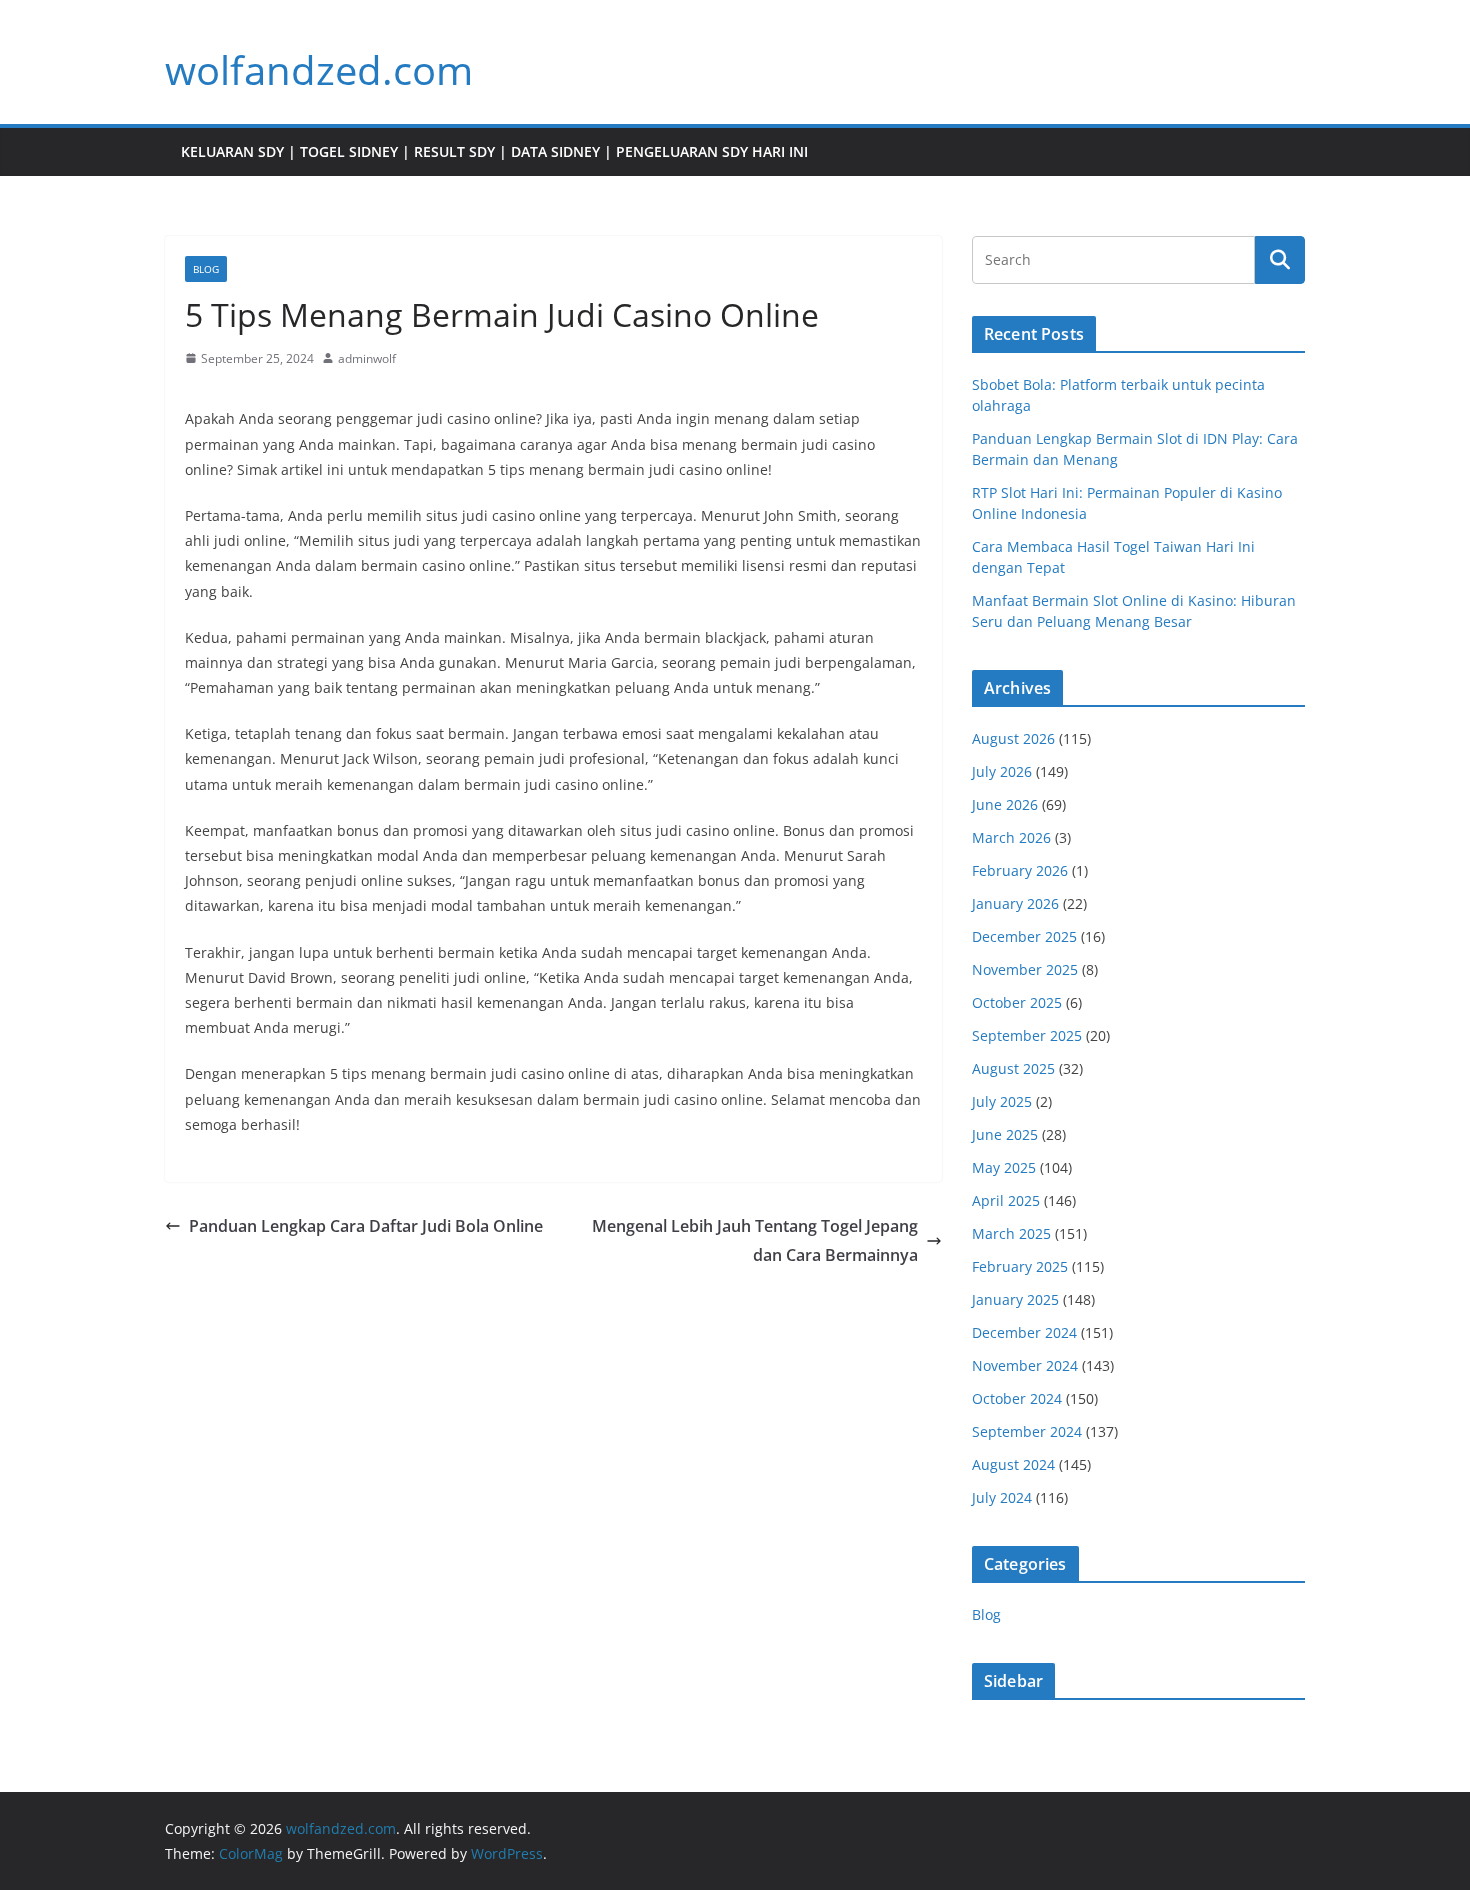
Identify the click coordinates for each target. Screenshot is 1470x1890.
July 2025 (1002, 1101)
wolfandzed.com (319, 69)
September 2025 (1027, 1035)
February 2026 (1020, 870)
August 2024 (1013, 1464)
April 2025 (1006, 1200)
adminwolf (367, 358)
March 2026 (1011, 837)
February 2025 (1020, 1266)
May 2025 (1004, 1167)
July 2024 (1002, 1497)
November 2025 (1025, 969)
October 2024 (1017, 1398)
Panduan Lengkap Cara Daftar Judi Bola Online (366, 1226)
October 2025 (1017, 1002)
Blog (206, 269)
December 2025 (1024, 936)
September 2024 (1027, 1431)
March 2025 (1011, 1233)
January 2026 (1015, 903)
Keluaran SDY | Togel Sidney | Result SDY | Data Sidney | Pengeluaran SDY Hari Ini (494, 151)
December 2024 (1024, 1332)
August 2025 (1013, 1068)
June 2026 (1005, 804)
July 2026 (1002, 771)
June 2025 (1005, 1134)
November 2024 (1025, 1365)
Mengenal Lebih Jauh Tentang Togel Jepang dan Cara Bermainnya (755, 1240)
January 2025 (1015, 1299)
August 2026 (1013, 738)
